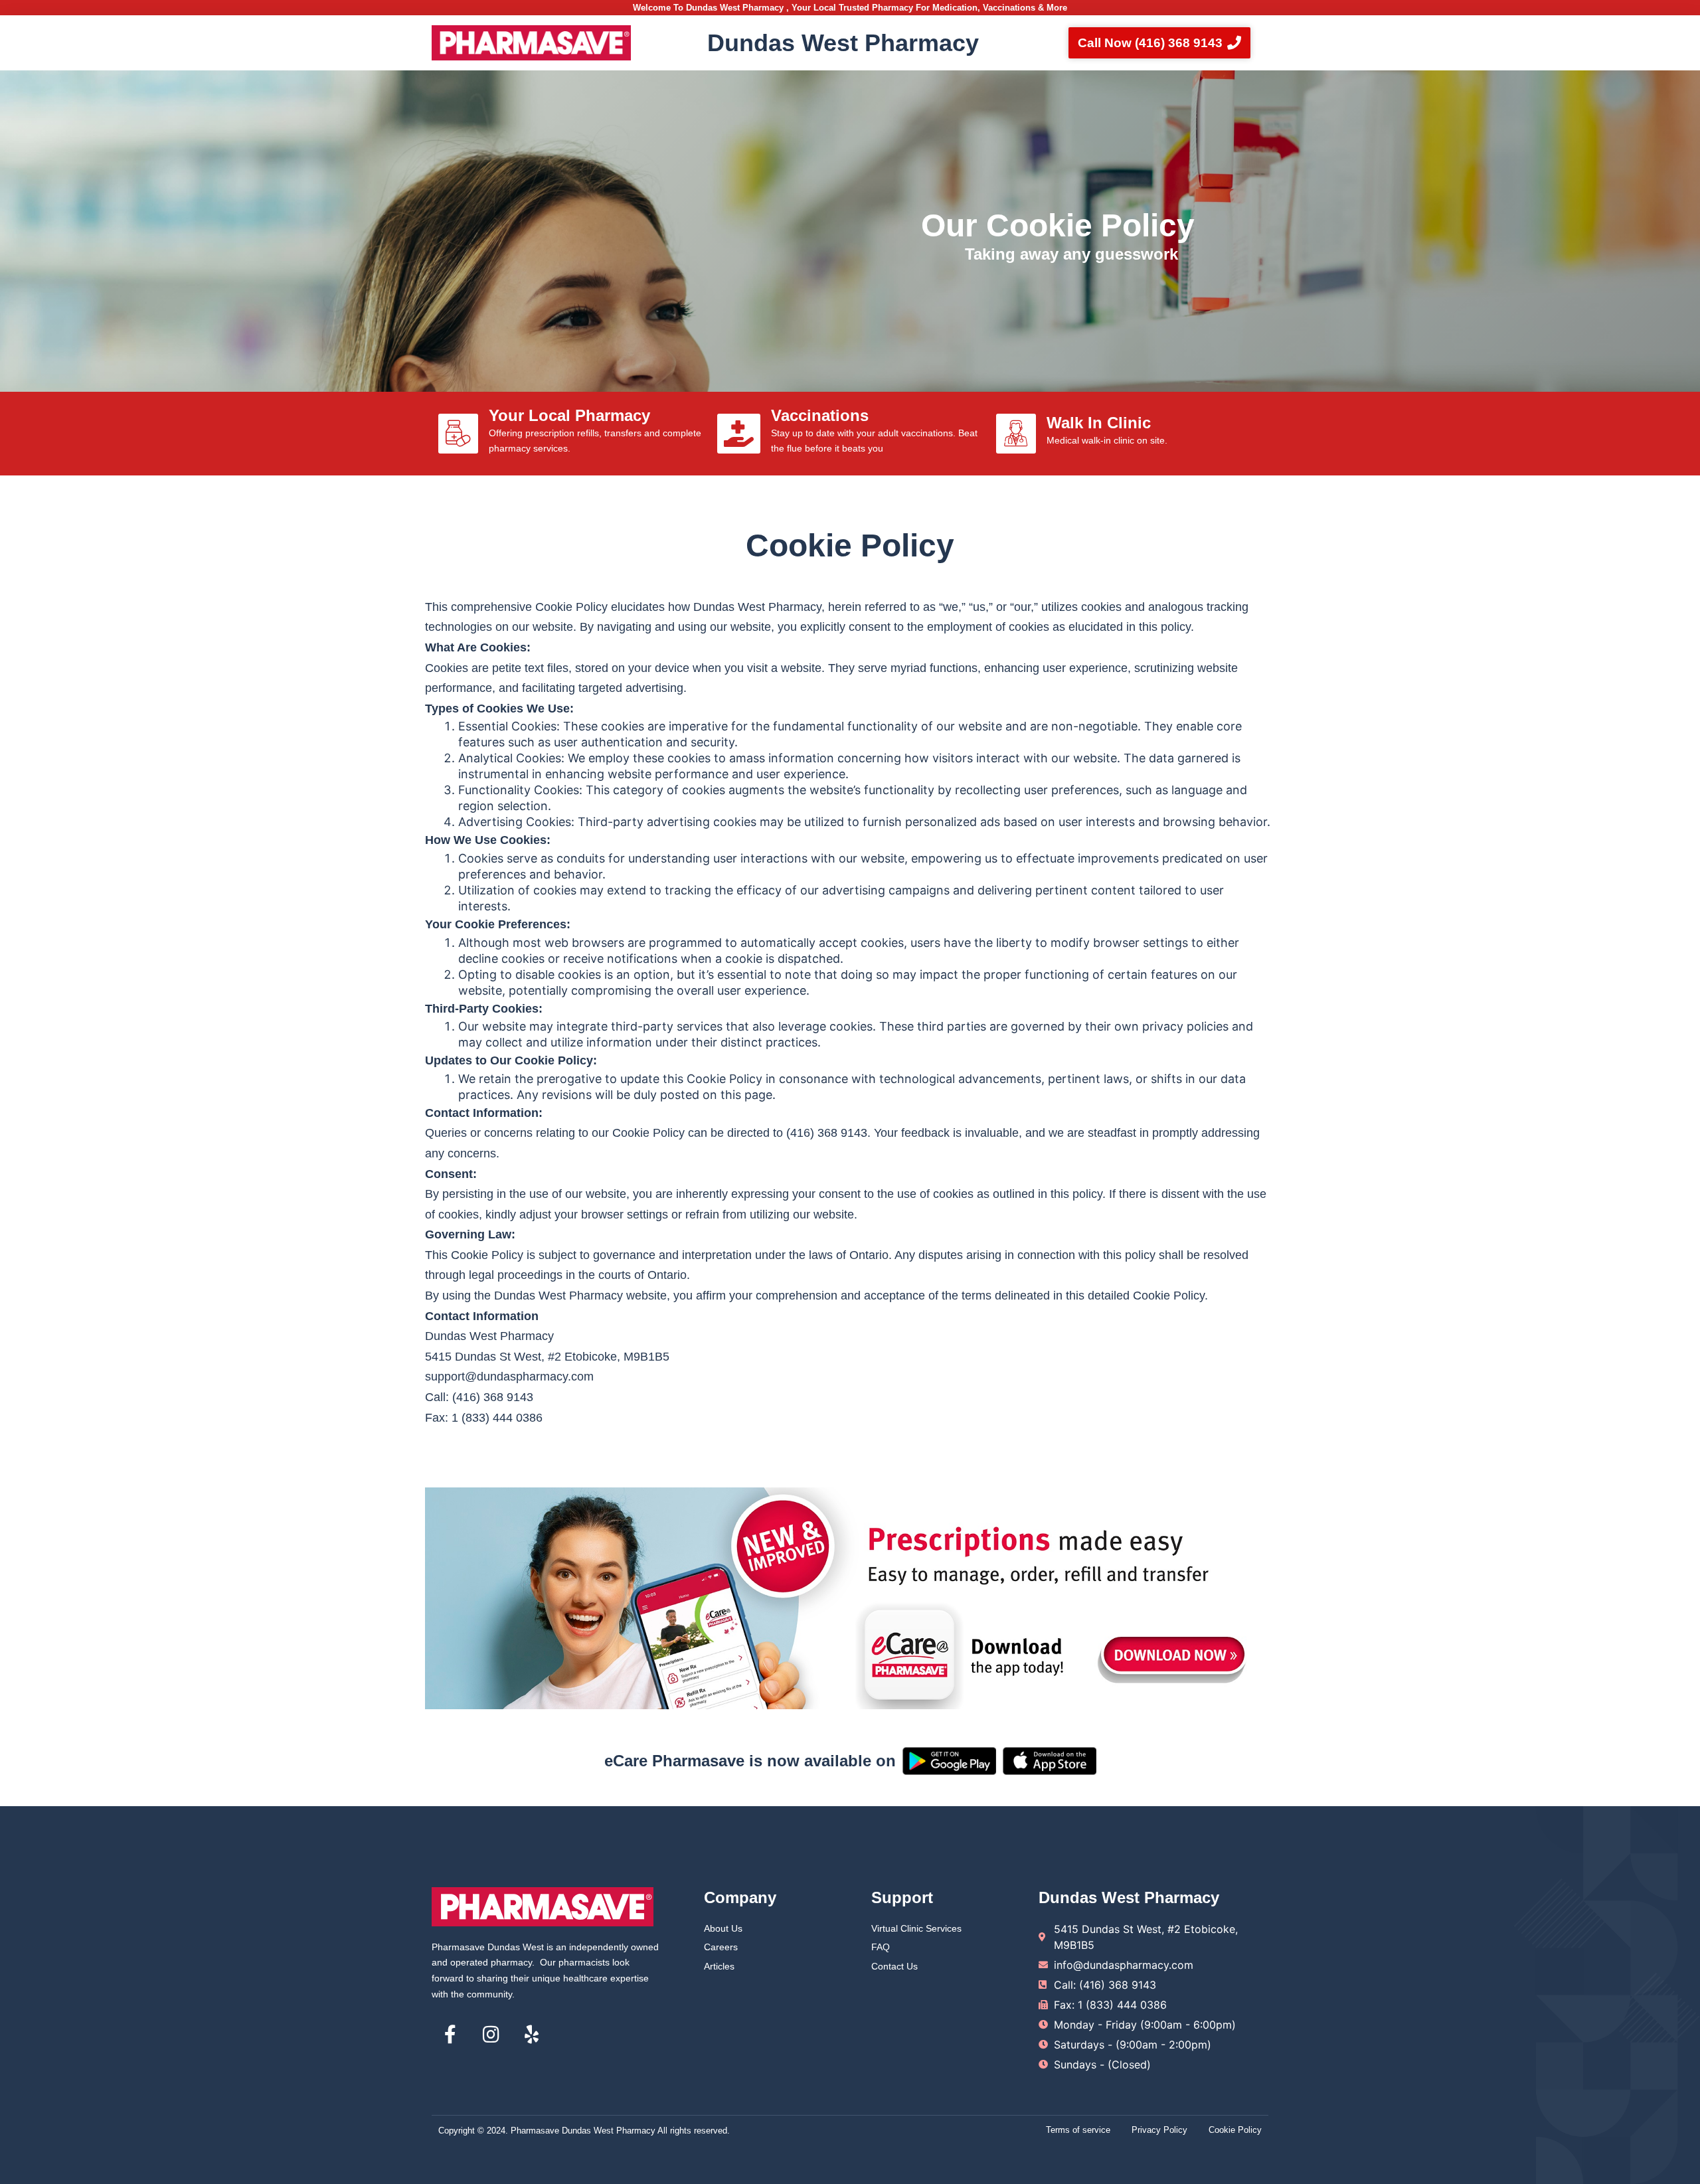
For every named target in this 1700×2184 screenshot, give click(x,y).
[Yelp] (531, 2035)
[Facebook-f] (450, 2035)
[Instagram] (491, 2035)
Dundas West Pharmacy (843, 43)
